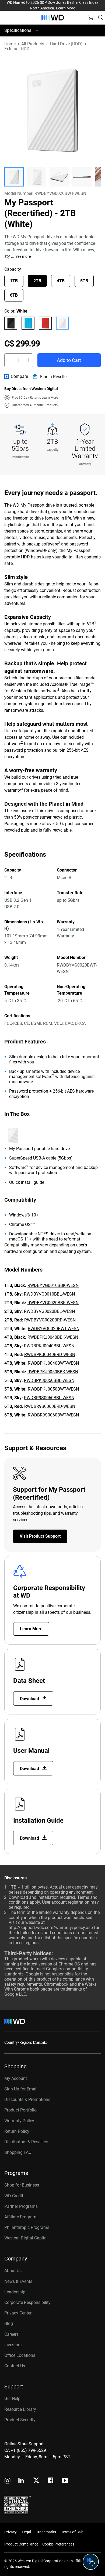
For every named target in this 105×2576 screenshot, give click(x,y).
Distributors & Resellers (26, 2142)
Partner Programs (21, 2206)
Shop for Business (22, 2185)
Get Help (12, 2399)
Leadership (15, 2292)
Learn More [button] (50, 398)
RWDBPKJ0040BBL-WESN (49, 1346)
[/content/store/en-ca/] (53, 18)
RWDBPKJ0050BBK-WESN (53, 1372)
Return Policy (17, 2131)
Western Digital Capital (26, 2238)
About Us (13, 2271)
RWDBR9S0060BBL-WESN (49, 1398)
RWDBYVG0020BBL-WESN (49, 1311)
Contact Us (15, 2366)
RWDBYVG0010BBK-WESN (53, 1285)
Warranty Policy (19, 2121)
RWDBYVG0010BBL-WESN (49, 1294)
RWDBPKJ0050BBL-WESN (49, 1380)
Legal (26, 2532)
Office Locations (20, 2355)
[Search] (100, 17)
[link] (16, 377)
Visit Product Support (40, 1536)
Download (30, 1699)
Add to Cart (69, 360)
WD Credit (14, 2196)
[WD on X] (36, 2481)
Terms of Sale (72, 2532)
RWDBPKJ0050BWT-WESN (53, 1389)
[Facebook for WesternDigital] (51, 2481)
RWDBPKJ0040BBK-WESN (53, 1337)
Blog (9, 2324)
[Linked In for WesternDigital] (22, 2481)
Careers (11, 2334)
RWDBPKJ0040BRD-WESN (50, 1355)
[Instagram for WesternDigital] (8, 2481)
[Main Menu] (8, 18)
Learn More (66, 8)
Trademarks (46, 2532)
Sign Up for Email (21, 2089)
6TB (14, 295)
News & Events (18, 2281)
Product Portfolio (20, 2110)
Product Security (20, 2420)
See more (23, 256)
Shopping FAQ (18, 2152)
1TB (14, 281)
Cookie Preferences (58, 2544)
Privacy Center (18, 2313)
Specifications (18, 30)
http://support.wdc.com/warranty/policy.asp (51, 1928)
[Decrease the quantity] (8, 360)
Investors (13, 2345)
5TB (84, 281)
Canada (40, 2043)
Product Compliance (21, 2544)
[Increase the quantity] (29, 360)
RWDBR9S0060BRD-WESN (50, 1406)
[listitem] (11, 323)
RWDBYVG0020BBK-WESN (53, 1303)
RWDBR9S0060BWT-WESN (53, 1415)
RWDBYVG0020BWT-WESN (54, 1329)
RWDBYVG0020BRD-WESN (50, 1320)
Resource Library (20, 2409)
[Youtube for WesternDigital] (65, 2481)
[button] (14, 177)
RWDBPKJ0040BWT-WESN (53, 1363)
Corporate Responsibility (27, 2302)
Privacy (10, 2532)
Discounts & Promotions (27, 2099)
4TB (61, 281)
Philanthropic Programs (27, 2227)
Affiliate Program (20, 2217)
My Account (16, 2078)
